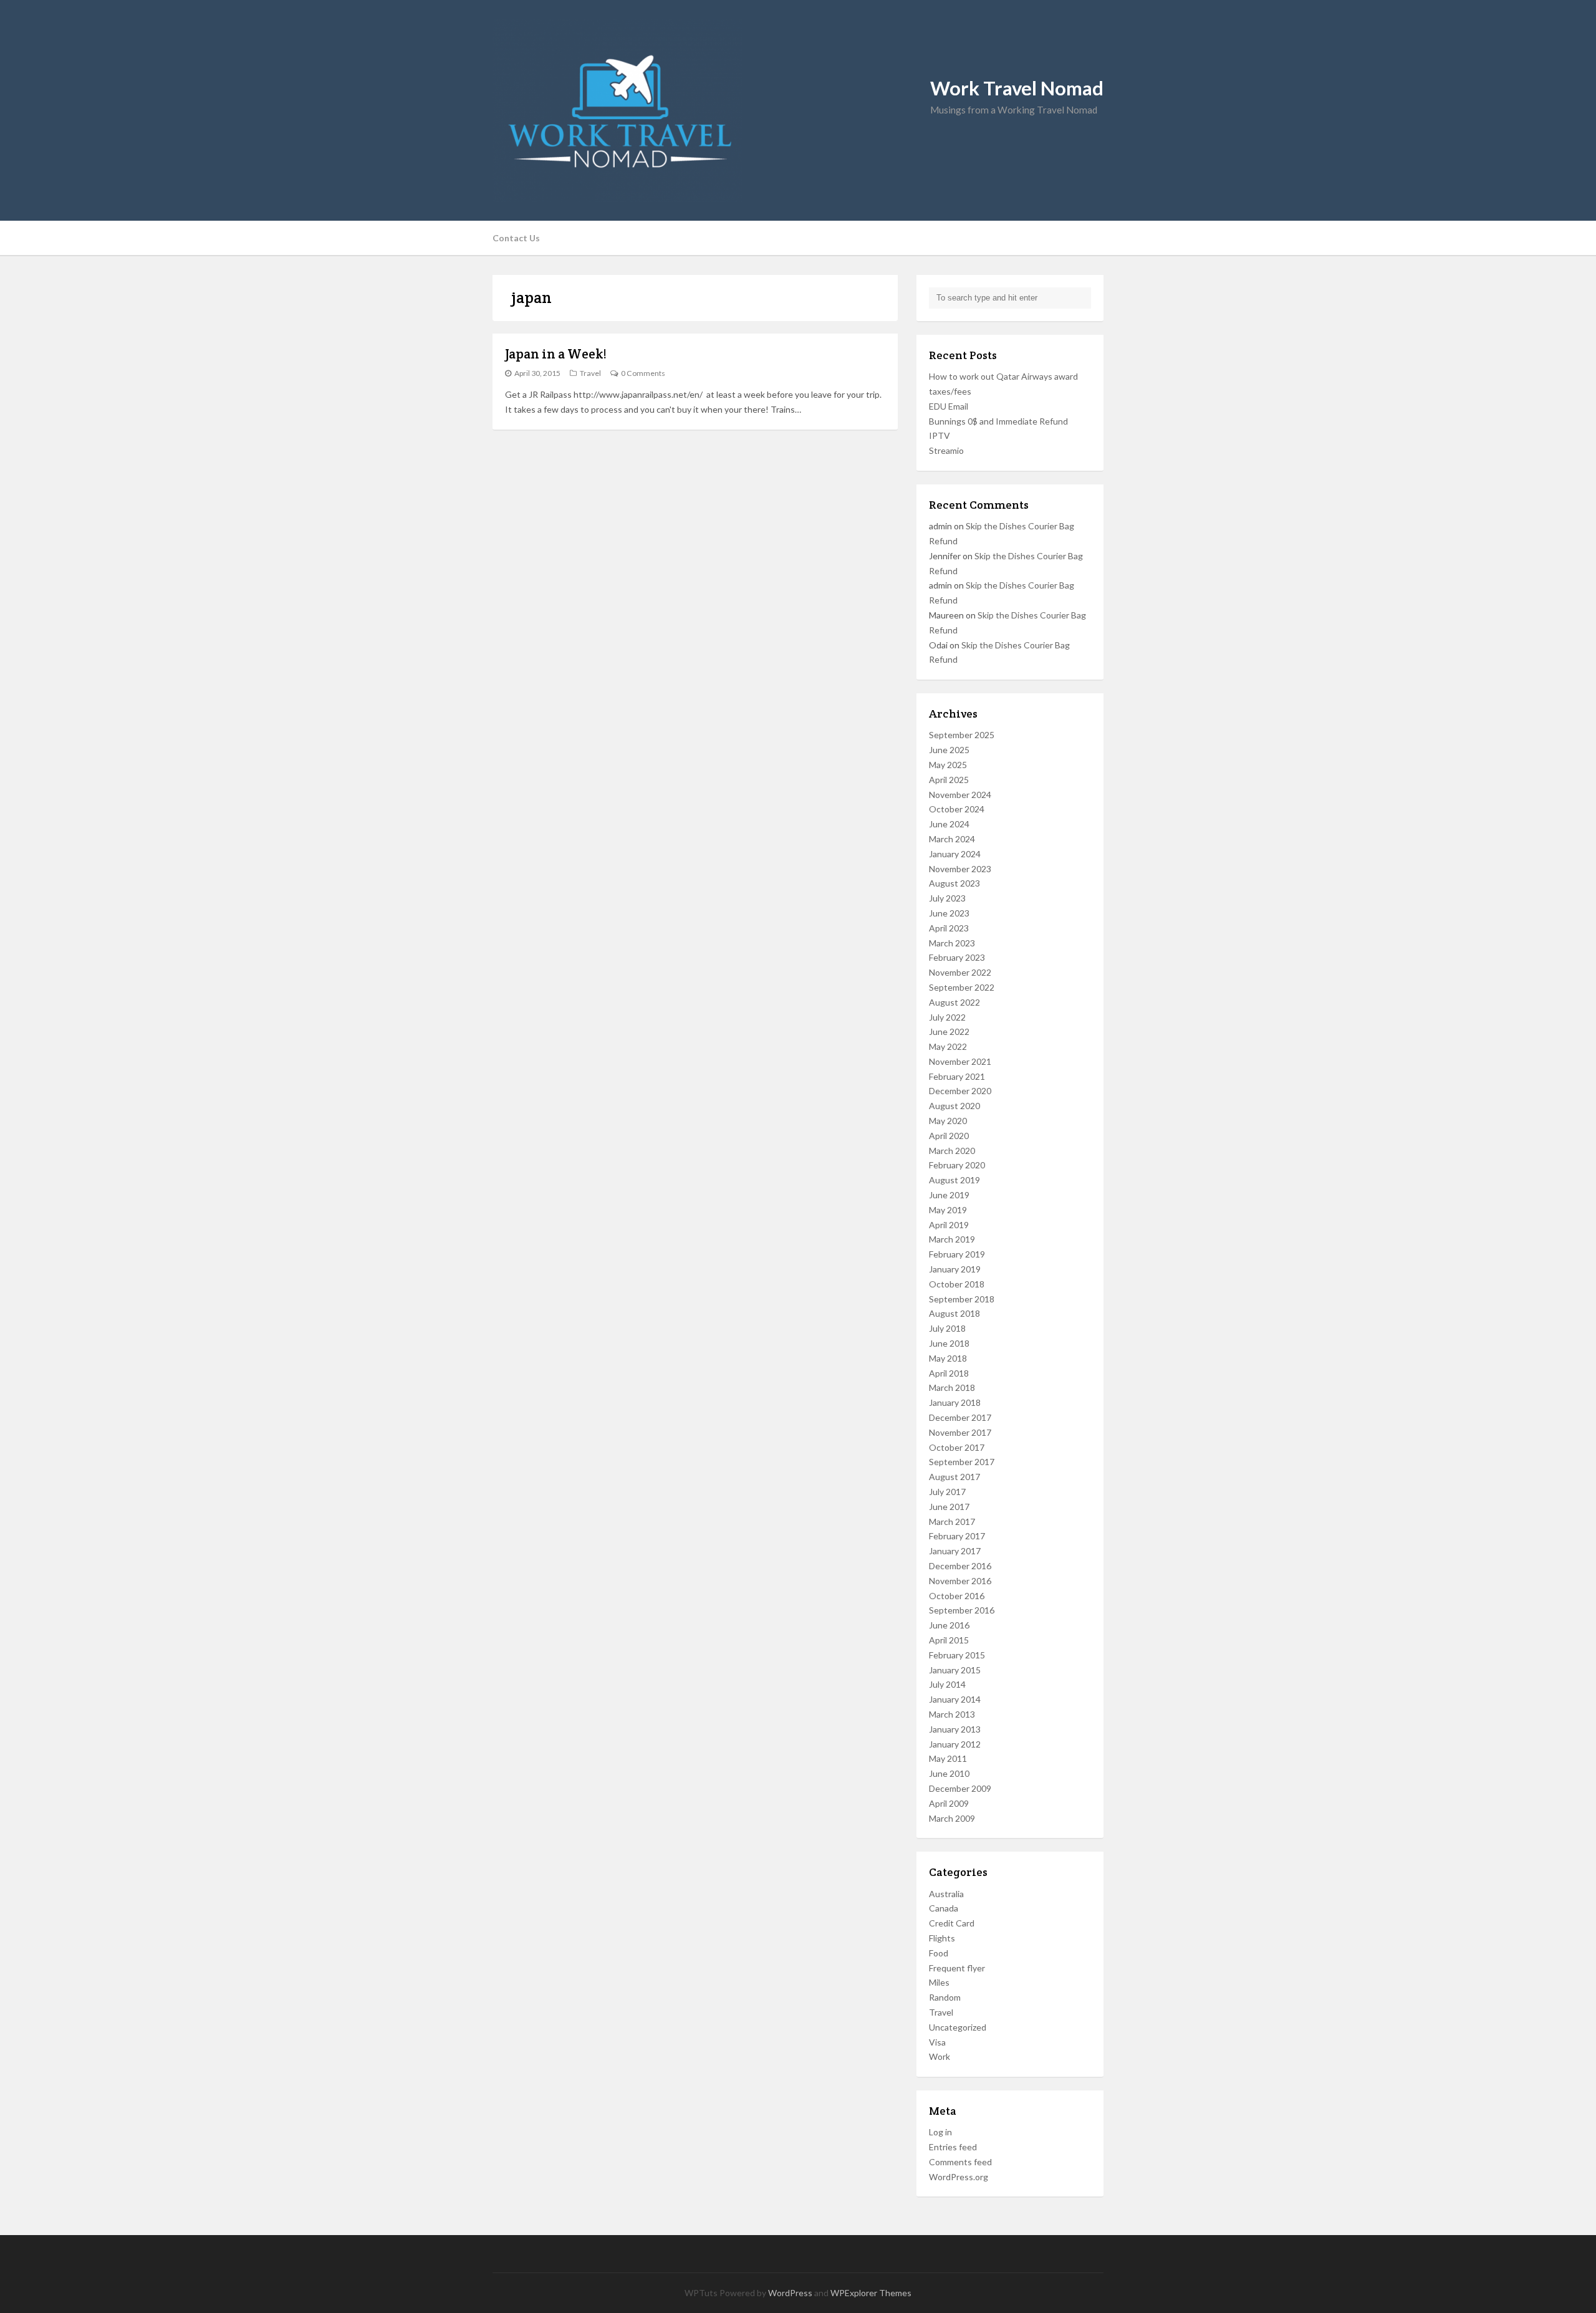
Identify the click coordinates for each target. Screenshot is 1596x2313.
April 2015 (949, 1640)
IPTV (940, 435)
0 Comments (643, 373)
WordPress (790, 2293)
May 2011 (948, 1758)
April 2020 (949, 1136)
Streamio (946, 450)
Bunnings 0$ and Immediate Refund (998, 421)
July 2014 (947, 1684)
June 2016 (949, 1625)
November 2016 (960, 1581)
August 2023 (954, 883)
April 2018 (949, 1373)
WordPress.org (959, 2177)
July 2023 (947, 898)
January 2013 (955, 1729)
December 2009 (960, 1788)
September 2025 (962, 735)
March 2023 (952, 943)
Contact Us (516, 238)
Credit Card (952, 1923)
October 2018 (957, 1284)
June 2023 (949, 913)
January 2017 (955, 1551)
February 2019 (957, 1254)
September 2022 (962, 987)
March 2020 (952, 1151)
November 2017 (960, 1432)
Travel (590, 373)
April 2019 (949, 1225)
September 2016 (962, 1610)
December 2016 (960, 1566)
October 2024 (957, 809)
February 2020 (957, 1165)
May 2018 (948, 1358)
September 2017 (962, 1462)
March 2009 (952, 1818)
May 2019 (948, 1210)
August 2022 (954, 1002)
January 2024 (955, 854)
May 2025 (948, 765)
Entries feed (953, 2147)
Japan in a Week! (556, 354)
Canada (944, 1908)
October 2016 (957, 1596)
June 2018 (949, 1343)
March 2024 (952, 839)
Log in (940, 2132)
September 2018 (962, 1299)
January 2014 (955, 1699)
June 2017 (949, 1507)
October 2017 (957, 1447)
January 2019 (955, 1269)
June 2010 (949, 1773)
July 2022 (947, 1017)
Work (940, 2056)
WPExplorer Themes (871, 2293)
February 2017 (957, 1536)
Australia (946, 1894)
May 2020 (948, 1121)
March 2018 (952, 1387)
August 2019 (954, 1180)
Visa (937, 2042)
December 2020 (960, 1091)
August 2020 (954, 1106)
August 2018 (954, 1313)
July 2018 (947, 1328)
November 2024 (960, 795)
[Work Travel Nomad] (798, 110)
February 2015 (957, 1655)
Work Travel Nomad (1017, 88)
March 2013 (952, 1714)
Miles (939, 1982)
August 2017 (954, 1477)
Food (939, 1953)
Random (945, 1997)
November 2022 (960, 972)
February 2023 (957, 957)
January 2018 (955, 1402)
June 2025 (949, 750)
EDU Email (949, 406)
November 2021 (960, 1061)
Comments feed (960, 2162)
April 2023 (949, 928)
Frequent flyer (957, 1968)
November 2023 (960, 869)
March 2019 (952, 1239)
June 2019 (949, 1195)
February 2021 (957, 1076)
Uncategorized (958, 2027)
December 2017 (960, 1417)
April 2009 (949, 1803)
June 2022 (949, 1031)
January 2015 (955, 1670)
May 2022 (948, 1046)
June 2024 (949, 824)
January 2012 (955, 1744)
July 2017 (947, 1492)
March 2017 (952, 1522)
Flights (942, 1938)
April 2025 (949, 780)
